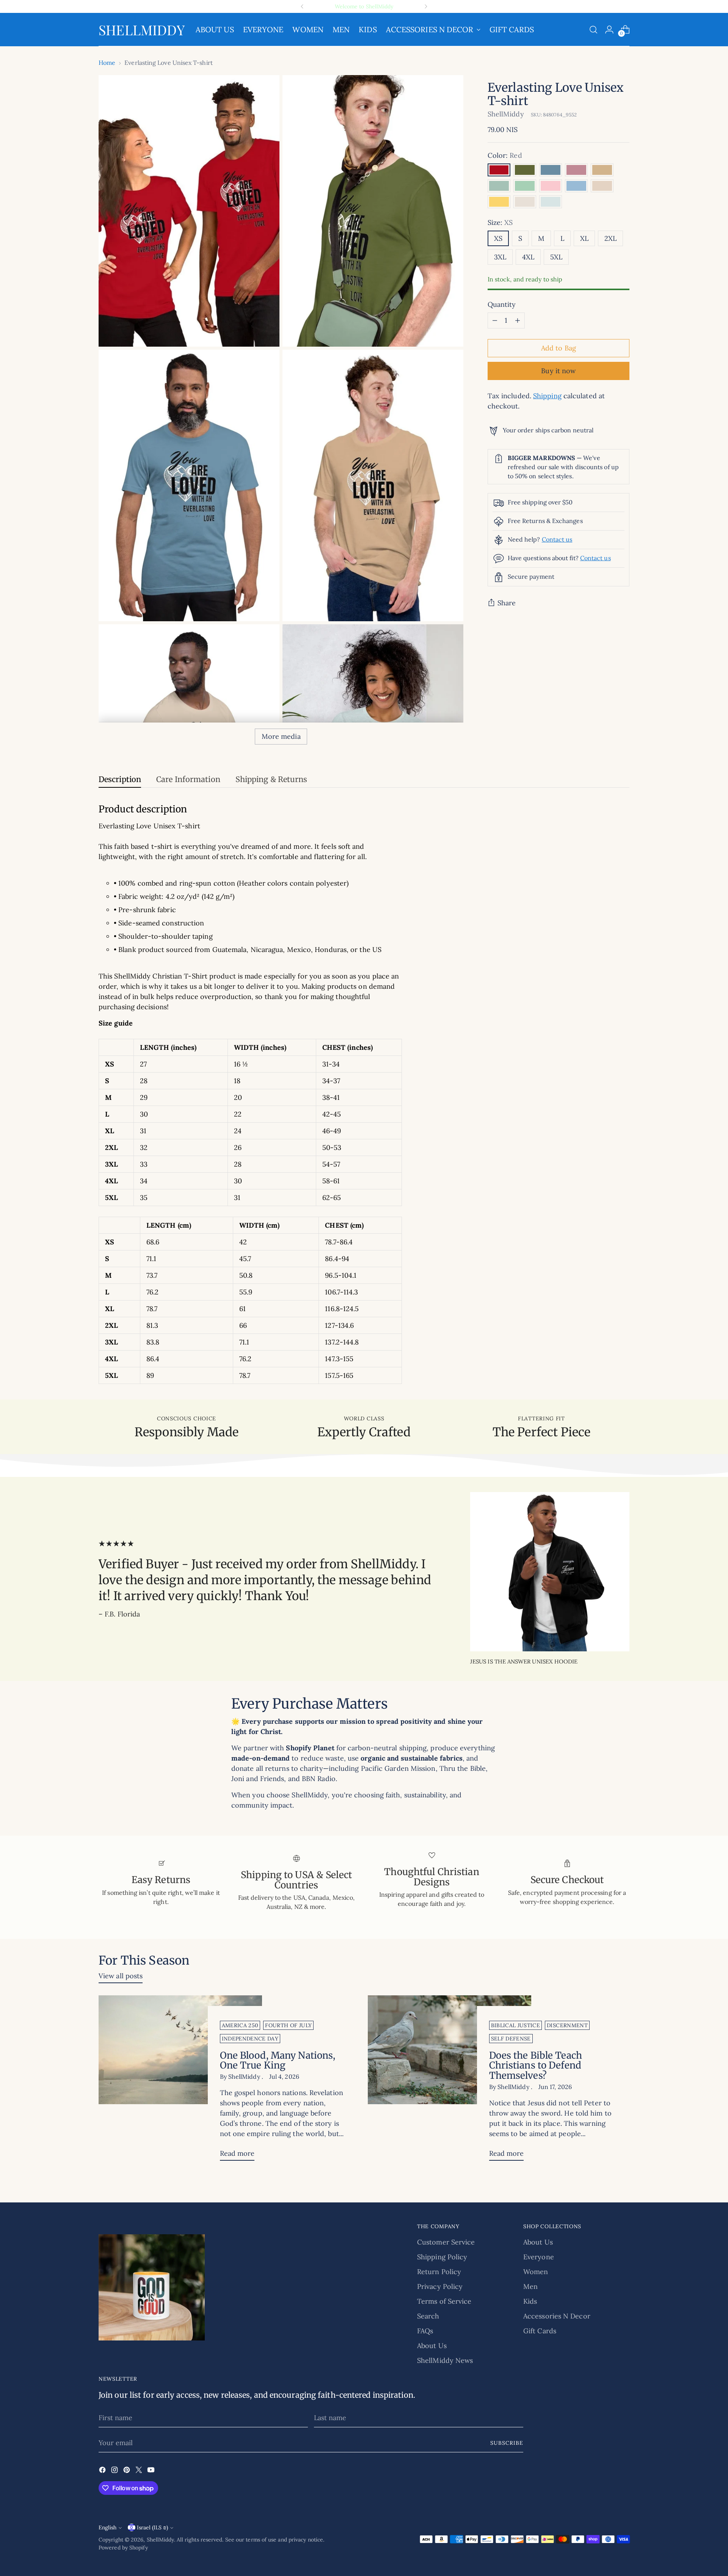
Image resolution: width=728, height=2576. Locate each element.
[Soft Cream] (602, 186)
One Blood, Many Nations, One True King (278, 2061)
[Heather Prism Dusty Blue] (499, 186)
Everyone (539, 2257)
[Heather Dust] (525, 202)
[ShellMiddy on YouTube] (152, 2471)
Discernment (567, 2025)
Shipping (547, 396)
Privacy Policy (440, 2286)
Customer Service (446, 2242)
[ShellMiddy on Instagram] (115, 2471)
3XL (500, 257)
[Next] (426, 6)
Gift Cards (540, 2331)
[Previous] (302, 6)
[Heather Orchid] (576, 170)
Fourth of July (288, 2025)
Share (507, 603)
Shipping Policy (442, 2257)
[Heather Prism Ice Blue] (551, 202)
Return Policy (439, 2272)
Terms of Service (444, 2301)
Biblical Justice (516, 2025)
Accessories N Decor (557, 2316)
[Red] (499, 170)
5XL (556, 257)
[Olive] (525, 170)
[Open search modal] (593, 30)
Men (530, 2286)
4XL (528, 257)
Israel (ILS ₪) (152, 2527)
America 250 (240, 2025)
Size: (500, 222)
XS (498, 238)
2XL (610, 238)
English (107, 2527)
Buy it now (558, 371)
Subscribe (507, 2443)
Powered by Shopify (123, 2548)
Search (428, 2316)
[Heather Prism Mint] (525, 186)
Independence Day (250, 2039)
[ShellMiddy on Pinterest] (127, 2471)
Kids (530, 2301)
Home (107, 63)
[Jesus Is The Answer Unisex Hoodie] (550, 1572)
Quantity (502, 304)
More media (281, 736)
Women (536, 2272)
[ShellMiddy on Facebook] (103, 2471)
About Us (432, 2346)
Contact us (557, 539)
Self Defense (511, 2039)
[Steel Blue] (551, 170)
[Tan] (602, 170)
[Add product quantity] (518, 320)
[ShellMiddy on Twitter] (140, 2471)
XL (584, 238)
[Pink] (551, 186)
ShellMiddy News (445, 2360)
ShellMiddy (506, 114)
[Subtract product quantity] (495, 320)
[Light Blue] (576, 186)
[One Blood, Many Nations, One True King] (180, 2081)
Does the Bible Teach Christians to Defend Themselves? (536, 2066)
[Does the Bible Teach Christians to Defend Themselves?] (450, 2081)
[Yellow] (499, 202)
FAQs (425, 2331)
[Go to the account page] (609, 30)
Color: (505, 155)
